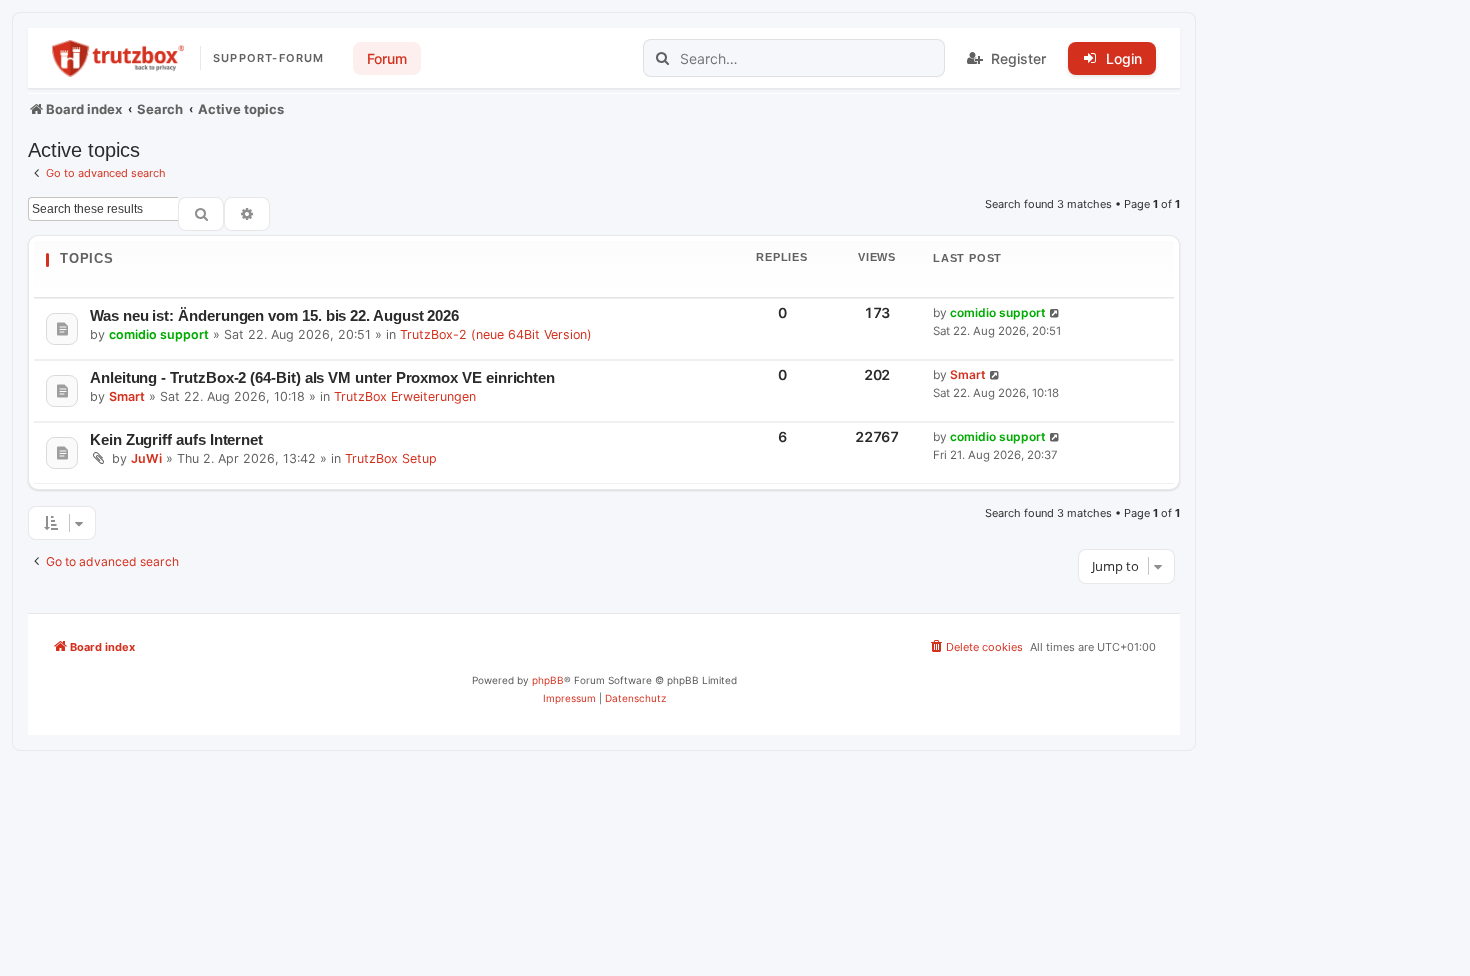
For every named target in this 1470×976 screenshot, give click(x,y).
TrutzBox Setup (391, 458)
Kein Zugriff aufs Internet (176, 439)
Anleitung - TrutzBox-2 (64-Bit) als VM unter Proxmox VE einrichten (322, 377)
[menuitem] (975, 647)
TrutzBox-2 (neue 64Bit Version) (496, 334)
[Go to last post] (1055, 313)
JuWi (146, 458)
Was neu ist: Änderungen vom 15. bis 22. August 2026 (274, 315)
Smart (127, 396)
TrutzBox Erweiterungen (405, 396)
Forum (387, 58)
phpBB (548, 680)
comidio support (159, 334)
